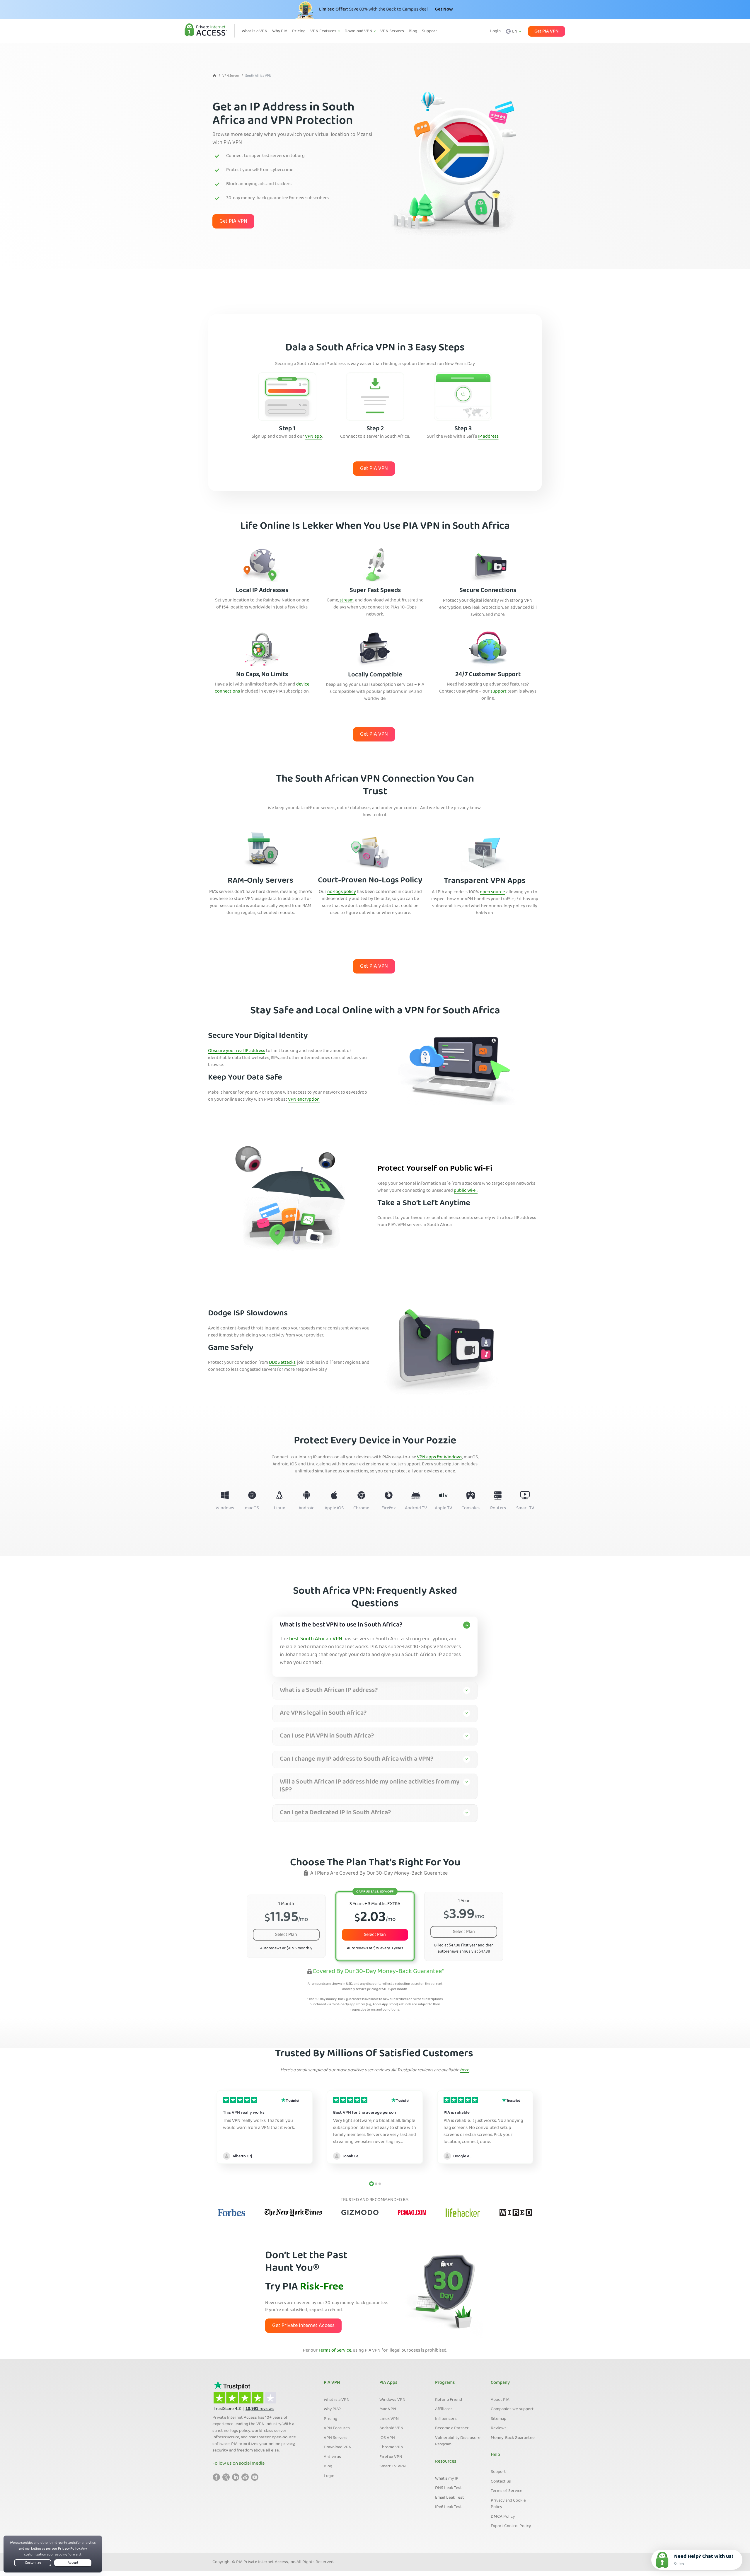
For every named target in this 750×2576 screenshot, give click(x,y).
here (465, 2070)
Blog (328, 2466)
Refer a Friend (449, 2400)
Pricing (330, 2419)
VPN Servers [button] (392, 31)
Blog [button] (413, 31)
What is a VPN (337, 2400)
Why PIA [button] (280, 31)
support (498, 692)
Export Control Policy (511, 2526)
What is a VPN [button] (255, 31)
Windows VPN (392, 2400)
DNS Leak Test (449, 2488)
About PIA (500, 2400)
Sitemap (498, 2419)
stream (347, 601)
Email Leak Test (450, 2498)
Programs (445, 2383)
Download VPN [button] (359, 31)
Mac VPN (388, 2409)
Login (495, 31)
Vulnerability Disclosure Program (458, 2441)
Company (500, 2383)
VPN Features (337, 2428)
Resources (446, 2462)
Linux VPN (389, 2419)
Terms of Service (335, 2351)
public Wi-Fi (466, 1191)
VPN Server (231, 76)
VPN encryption (304, 1100)
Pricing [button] (299, 31)
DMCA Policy (503, 2517)
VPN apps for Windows (440, 1457)
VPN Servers (336, 2438)
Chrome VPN (391, 2447)
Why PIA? (332, 2409)
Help (495, 2455)
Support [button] (429, 31)
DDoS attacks (282, 1363)
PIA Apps (388, 2383)
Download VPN (338, 2447)
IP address (488, 437)
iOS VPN (387, 2438)
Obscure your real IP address (237, 1051)
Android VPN (391, 2428)
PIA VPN (332, 2383)
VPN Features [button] (324, 31)
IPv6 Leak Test (449, 2507)
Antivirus (332, 2457)
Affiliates (444, 2409)
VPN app (313, 437)
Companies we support (512, 2409)
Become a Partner (452, 2428)
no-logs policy (342, 892)
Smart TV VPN (393, 2466)
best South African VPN (316, 1639)
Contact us (501, 2482)
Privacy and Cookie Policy (508, 2504)
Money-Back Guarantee (513, 2438)
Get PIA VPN (547, 31)
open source (492, 892)
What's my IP (447, 2479)
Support (498, 2472)
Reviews (499, 2428)
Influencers (446, 2419)
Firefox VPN (391, 2457)
